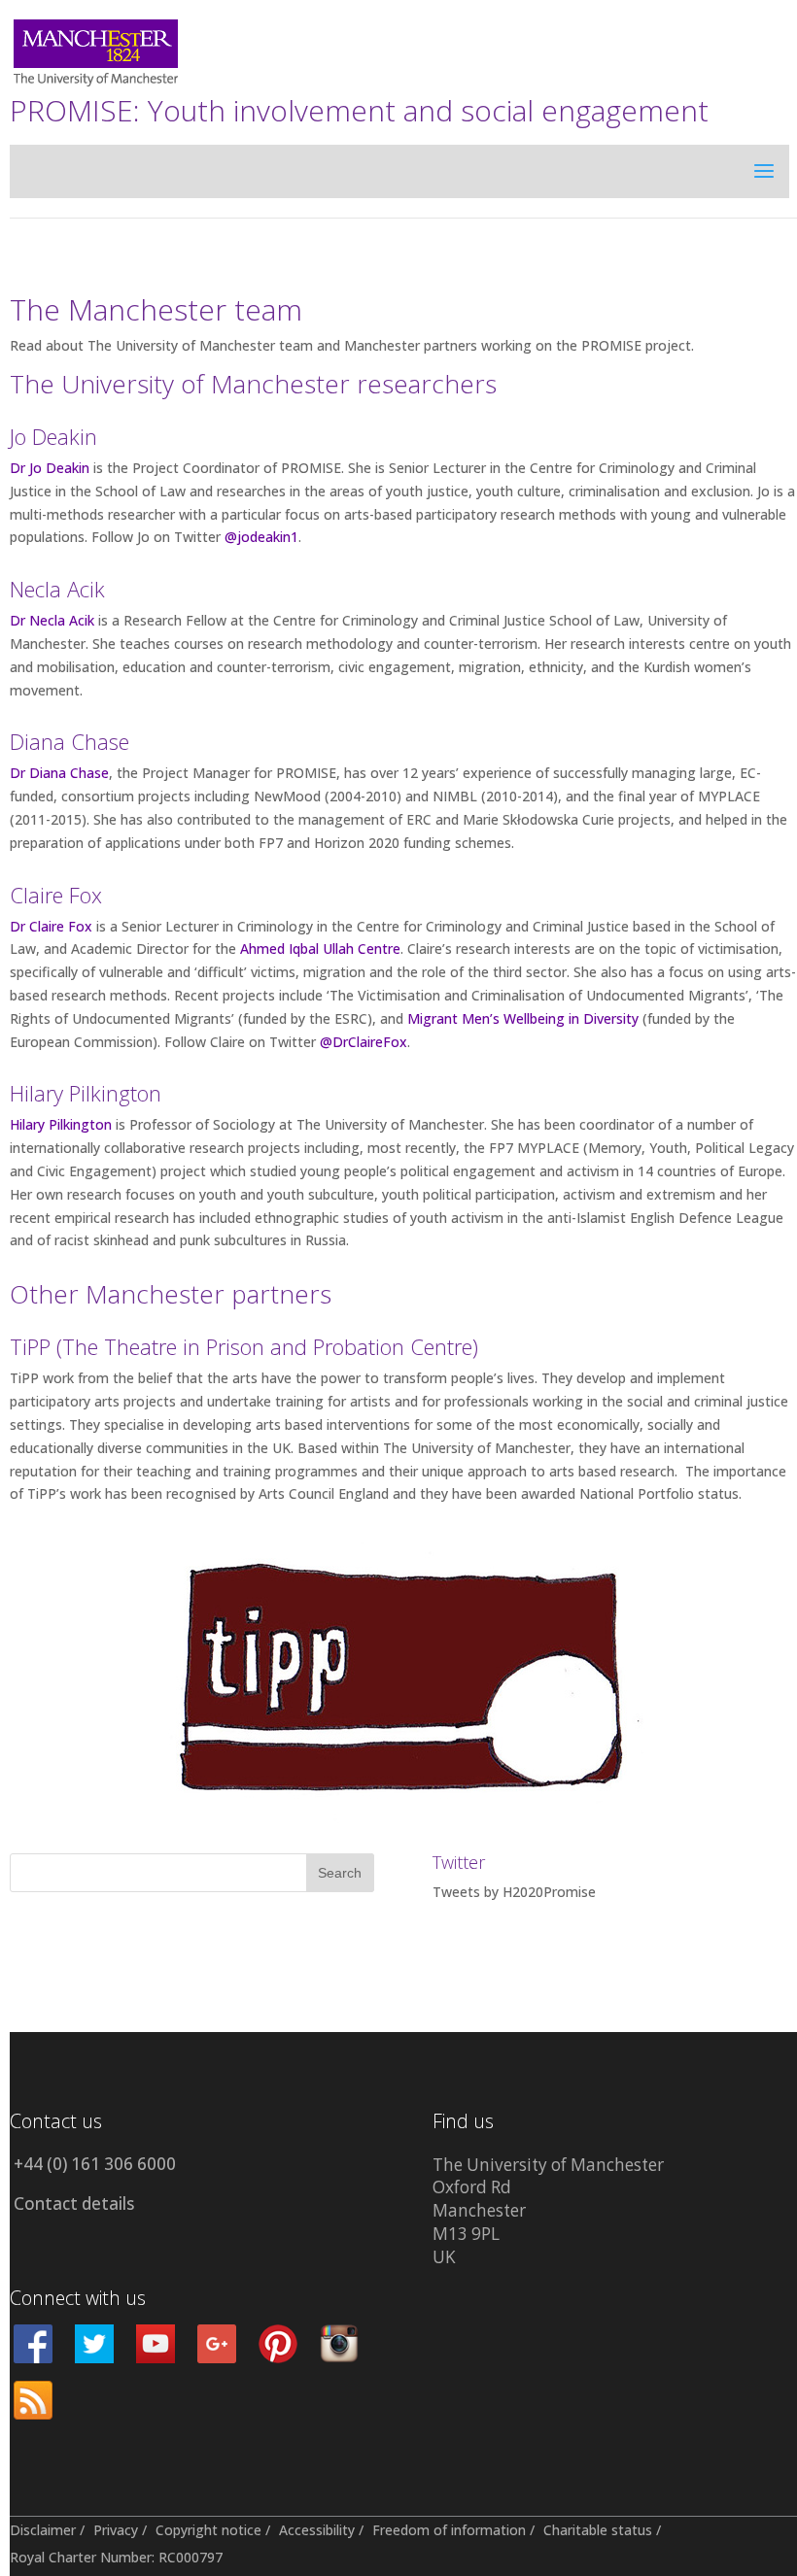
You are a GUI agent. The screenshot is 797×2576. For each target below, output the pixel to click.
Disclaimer (43, 2530)
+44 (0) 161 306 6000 (95, 2164)
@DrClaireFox (364, 1042)
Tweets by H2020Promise (514, 1892)
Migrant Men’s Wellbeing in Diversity (523, 1018)
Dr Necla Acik (52, 620)
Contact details (74, 2203)
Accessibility (317, 2530)
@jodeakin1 (261, 537)
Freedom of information (449, 2530)
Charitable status (598, 2530)
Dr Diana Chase (59, 773)
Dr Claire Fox (51, 926)
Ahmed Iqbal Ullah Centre (320, 949)
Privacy (116, 2530)
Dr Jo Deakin (50, 468)
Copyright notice (208, 2530)
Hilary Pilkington (61, 1124)
